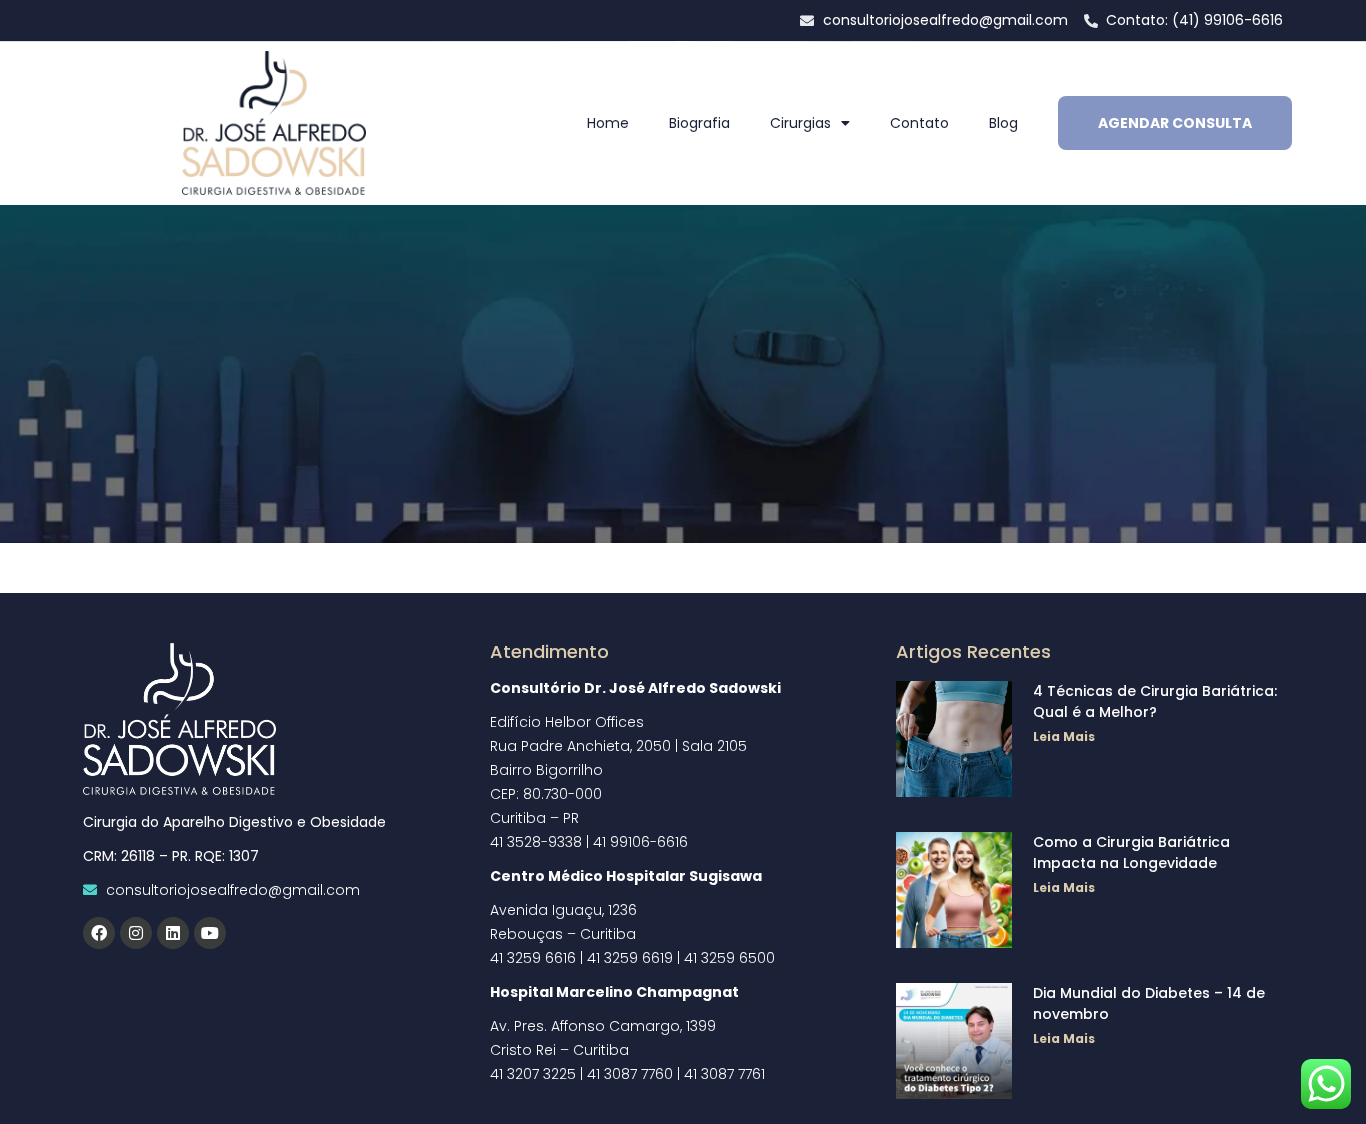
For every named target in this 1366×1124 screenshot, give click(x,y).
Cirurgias (800, 123)
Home (608, 123)
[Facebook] (99, 933)
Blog (1003, 123)
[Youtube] (210, 933)
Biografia (699, 123)
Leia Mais (1064, 736)
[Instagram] (136, 933)
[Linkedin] (173, 933)
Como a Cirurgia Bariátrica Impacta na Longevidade (1131, 852)
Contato (919, 123)
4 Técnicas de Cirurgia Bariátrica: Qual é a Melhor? (1155, 701)
